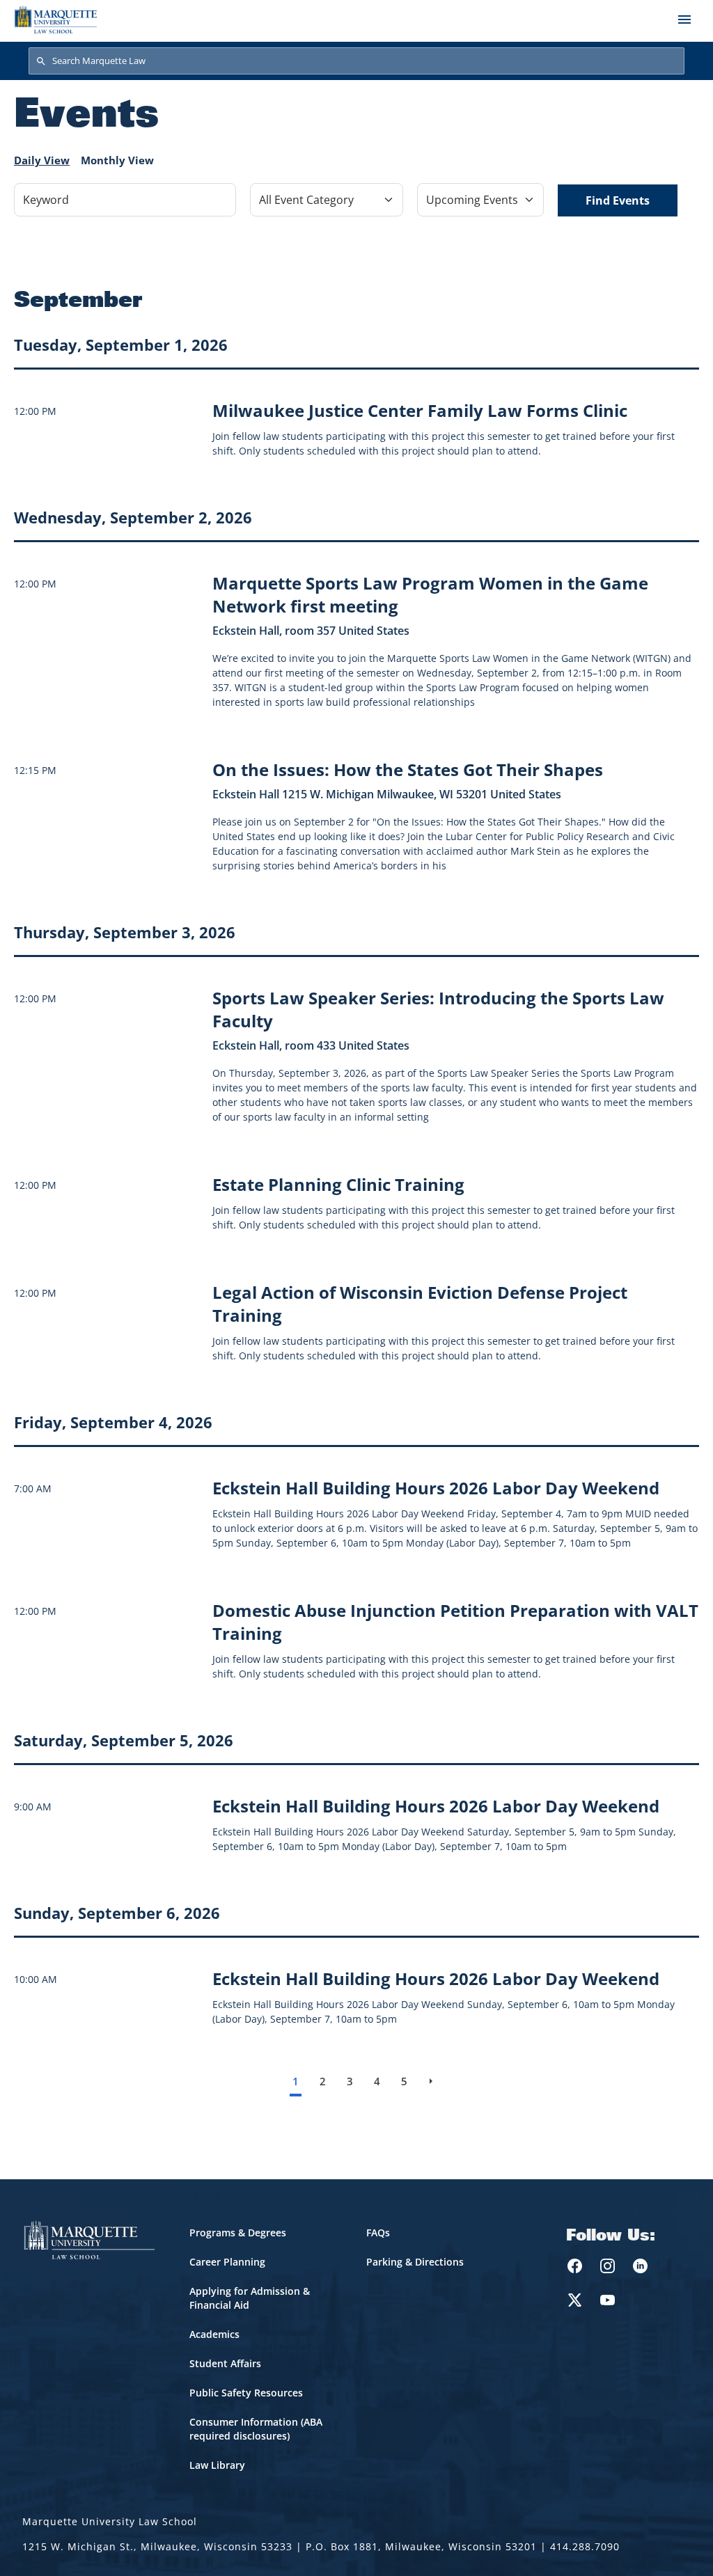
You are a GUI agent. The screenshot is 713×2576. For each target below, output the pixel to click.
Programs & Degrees (238, 2233)
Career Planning (227, 2262)
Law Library (217, 2465)
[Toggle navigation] (684, 19)
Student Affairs (225, 2363)
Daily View (42, 160)
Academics (214, 2334)
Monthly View (117, 160)
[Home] (56, 19)
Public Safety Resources (246, 2393)
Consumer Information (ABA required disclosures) (256, 2429)
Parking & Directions (415, 2262)
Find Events (618, 200)
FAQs (378, 2233)
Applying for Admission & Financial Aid (250, 2298)
